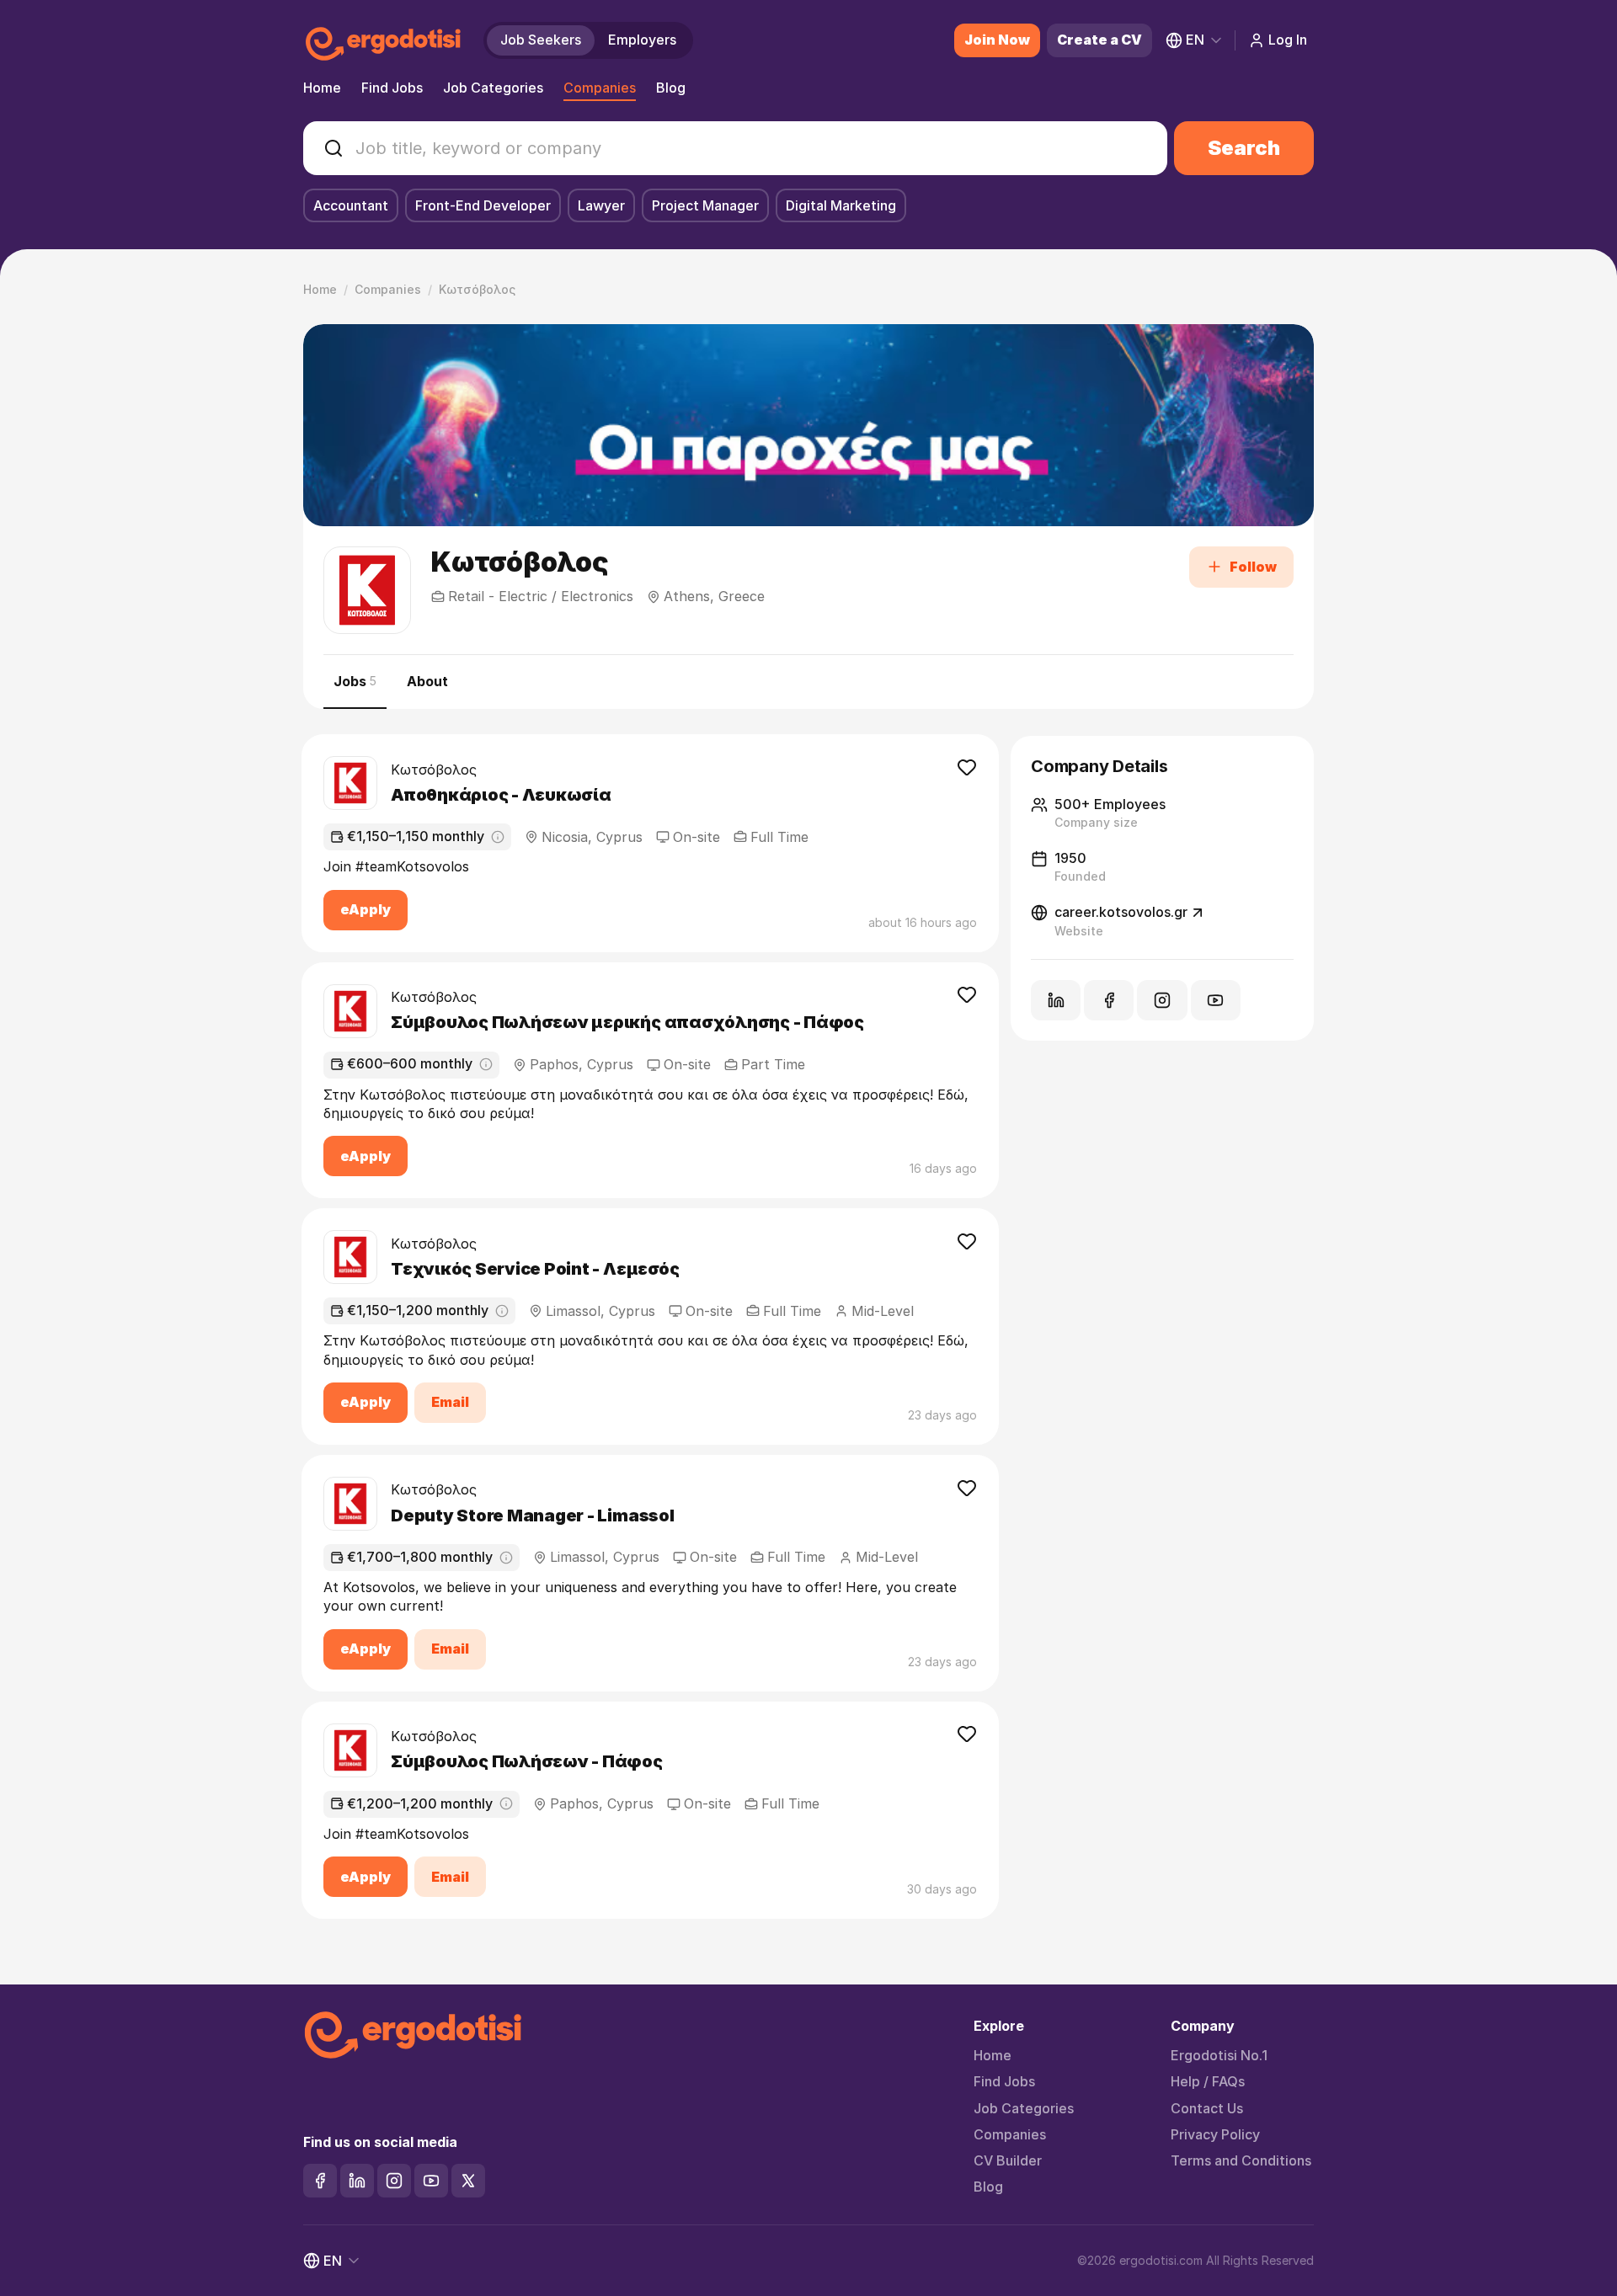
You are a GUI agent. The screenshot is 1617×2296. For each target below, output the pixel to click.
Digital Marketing (841, 205)
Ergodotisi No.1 (1219, 2056)
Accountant (351, 205)
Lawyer (601, 205)
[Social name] (1056, 1000)
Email (450, 1402)
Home (322, 88)
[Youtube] (431, 2181)
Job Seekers (541, 40)
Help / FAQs (1208, 2082)
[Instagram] (394, 2181)
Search (1244, 148)
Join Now (997, 40)
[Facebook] (320, 2181)
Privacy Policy (1215, 2135)
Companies (600, 88)
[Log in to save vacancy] (967, 767)
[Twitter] (468, 2181)
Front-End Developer (483, 205)
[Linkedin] (357, 2181)
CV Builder (1008, 2161)
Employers (642, 40)
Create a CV (1099, 40)
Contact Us (1207, 2109)
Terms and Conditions (1241, 2161)
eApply (366, 909)
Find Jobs (392, 88)
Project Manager (705, 205)
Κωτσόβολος (434, 770)
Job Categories (493, 88)
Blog (671, 88)
